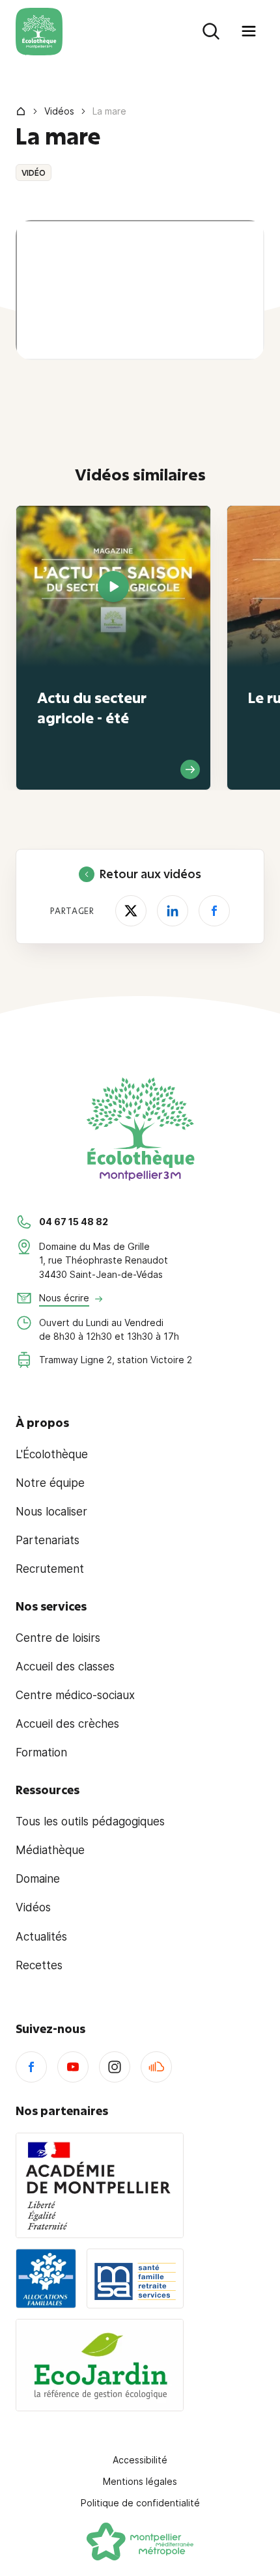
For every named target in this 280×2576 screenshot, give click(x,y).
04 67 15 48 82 (74, 1222)
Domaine (38, 1879)
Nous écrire (64, 1298)
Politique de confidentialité (140, 2503)
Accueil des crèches (67, 1724)
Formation (41, 1752)
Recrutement (50, 1569)
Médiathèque (50, 1850)
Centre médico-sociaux (75, 1695)
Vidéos (59, 111)
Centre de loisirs (58, 1638)
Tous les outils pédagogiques (90, 1821)
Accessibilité (140, 2460)
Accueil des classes (65, 1667)
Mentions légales (140, 2481)
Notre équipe (50, 1483)
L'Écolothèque (52, 1454)
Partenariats (48, 1540)
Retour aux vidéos (150, 874)
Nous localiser (51, 1512)
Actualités (41, 1937)
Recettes (39, 1965)
